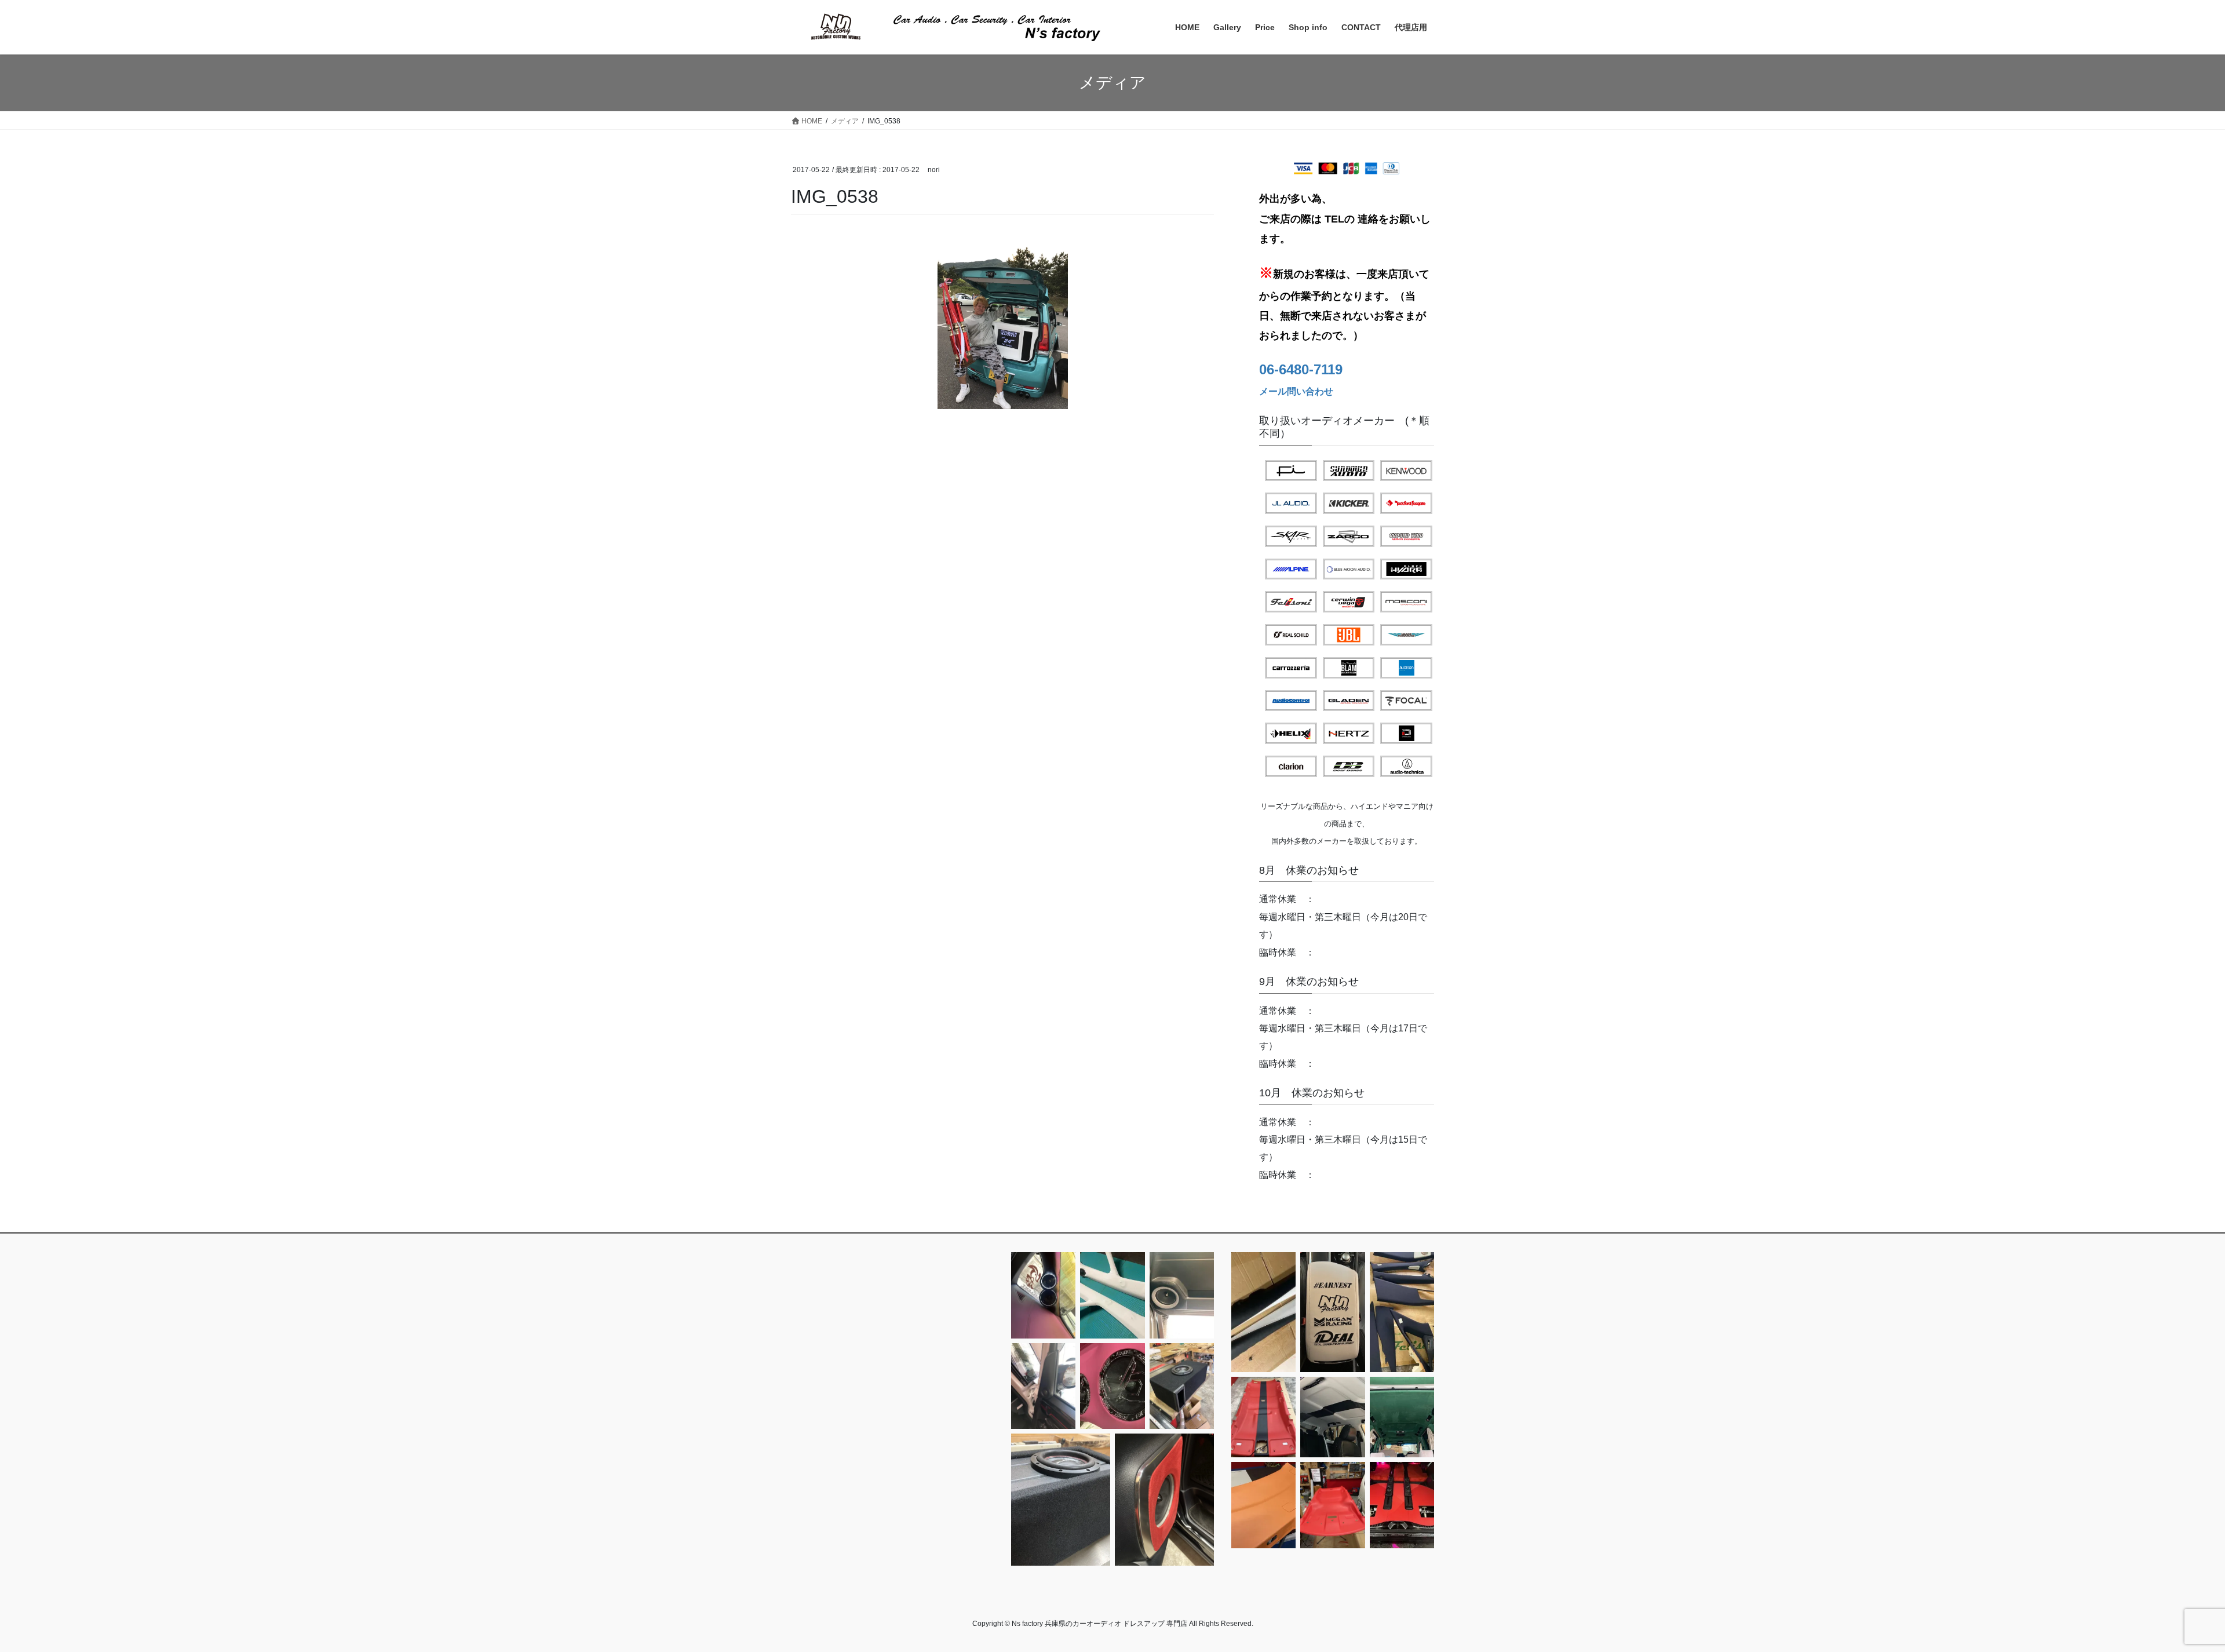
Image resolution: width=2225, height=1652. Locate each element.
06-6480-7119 (1301, 369)
